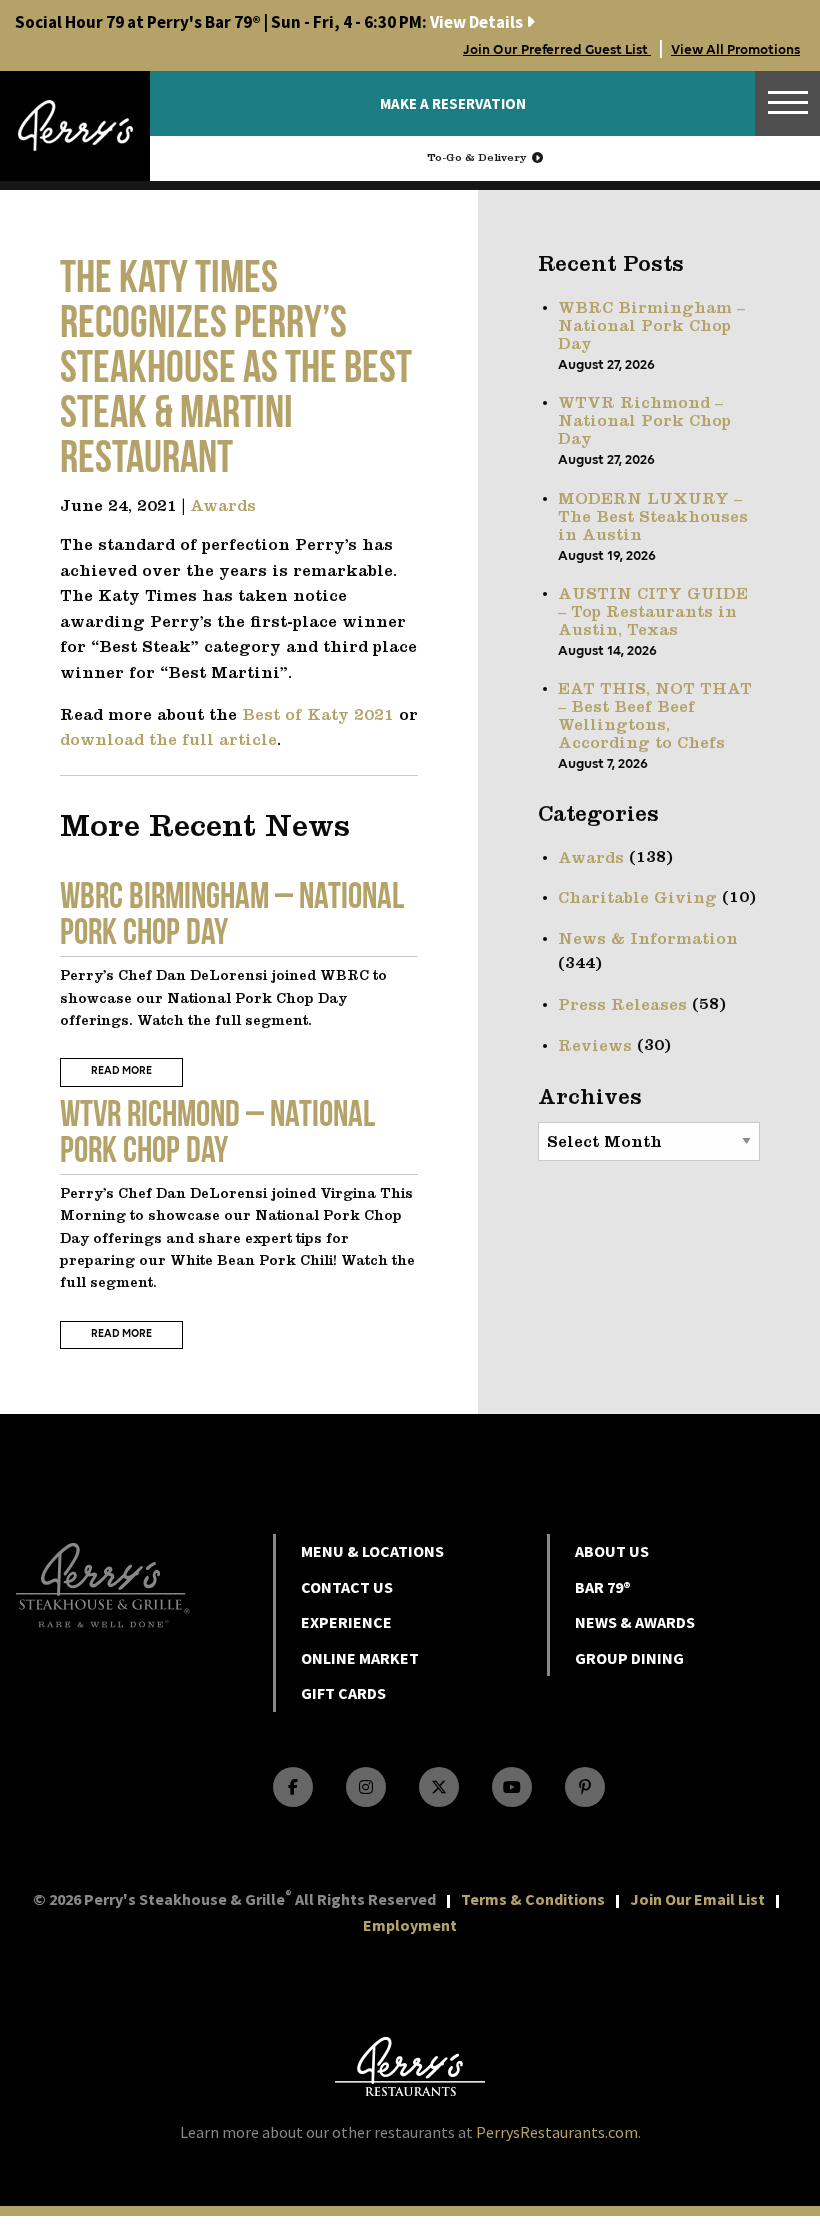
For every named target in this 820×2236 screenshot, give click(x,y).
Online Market (360, 1658)
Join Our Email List (697, 1899)
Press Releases (622, 1006)
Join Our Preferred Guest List (557, 50)
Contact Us (347, 1587)
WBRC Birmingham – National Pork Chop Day (651, 327)
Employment (410, 1925)
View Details (270, 22)
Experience (346, 1622)
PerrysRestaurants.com (557, 2132)
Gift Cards (343, 1693)
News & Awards (635, 1622)
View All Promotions (735, 50)
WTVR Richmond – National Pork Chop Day (644, 422)
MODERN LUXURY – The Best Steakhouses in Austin (653, 518)
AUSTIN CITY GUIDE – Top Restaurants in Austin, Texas (653, 613)
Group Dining (629, 1658)
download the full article (168, 741)
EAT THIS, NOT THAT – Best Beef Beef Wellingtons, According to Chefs (655, 717)
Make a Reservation (453, 103)
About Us (612, 1551)
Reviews (595, 1047)
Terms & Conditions (533, 1899)
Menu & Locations (372, 1551)
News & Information (648, 940)
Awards (223, 507)
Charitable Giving (637, 899)
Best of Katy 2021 (318, 716)
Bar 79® (603, 1587)
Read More (121, 1071)
